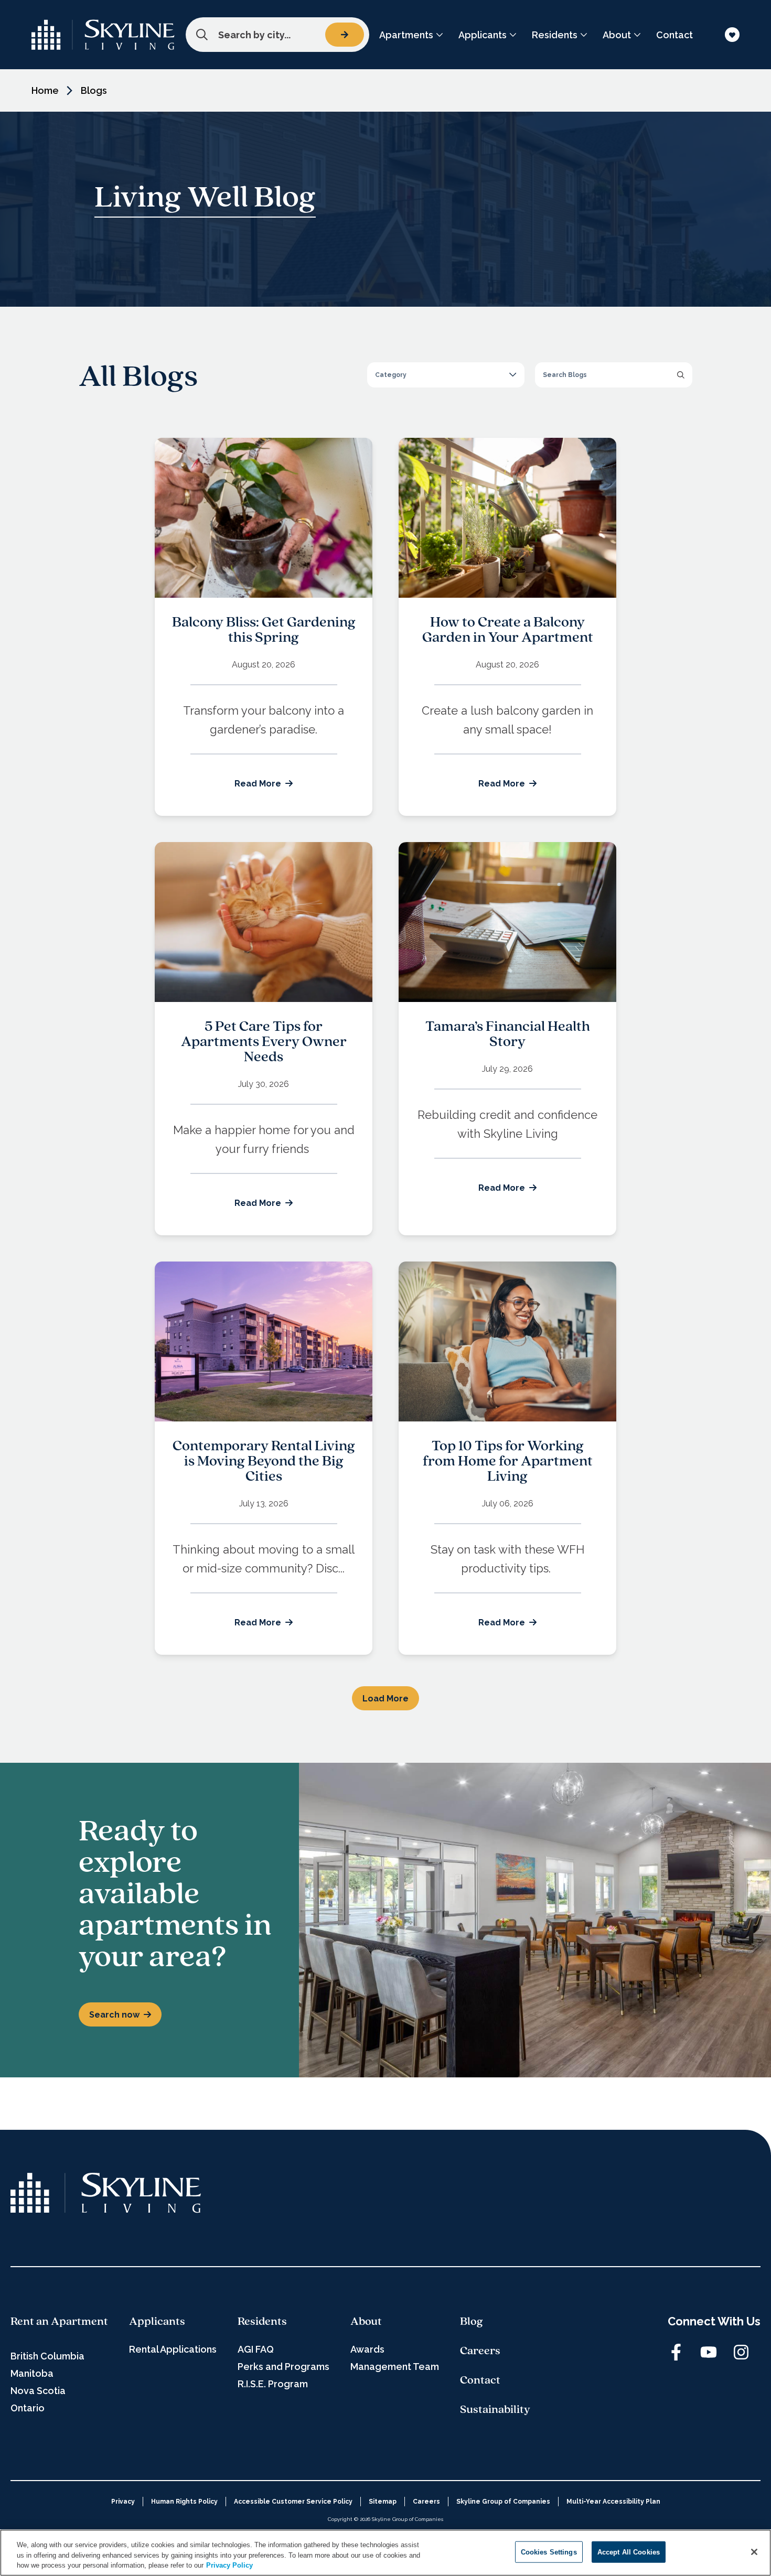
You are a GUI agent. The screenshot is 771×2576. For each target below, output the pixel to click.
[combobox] (277, 35)
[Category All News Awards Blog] (446, 375)
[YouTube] (709, 2352)
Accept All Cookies (629, 2552)
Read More (258, 784)
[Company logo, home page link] (103, 35)
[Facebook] (676, 2352)
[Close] (754, 2552)
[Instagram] (741, 2352)
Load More (385, 1699)
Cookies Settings (549, 2552)
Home (45, 90)
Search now (114, 2015)
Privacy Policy (229, 2565)
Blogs (94, 90)
